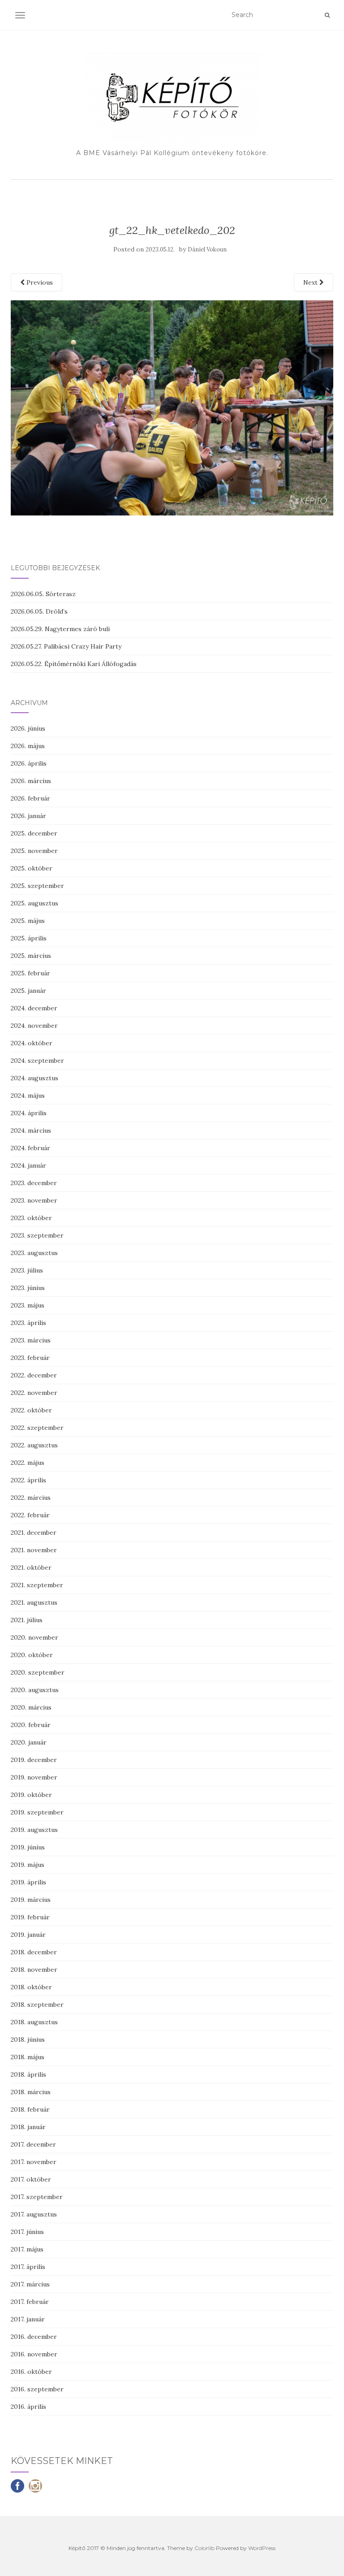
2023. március (31, 1340)
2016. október (31, 2372)
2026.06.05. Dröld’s (39, 611)
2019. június (28, 1847)
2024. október (32, 1043)
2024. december (34, 1008)
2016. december (34, 2337)
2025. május (28, 921)
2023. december (34, 1183)
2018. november (34, 1970)
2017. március (30, 2284)
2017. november (34, 2162)
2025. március (31, 956)
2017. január (28, 2319)
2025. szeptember (37, 886)
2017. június (27, 2232)
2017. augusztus (34, 2214)
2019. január (28, 1935)
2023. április (28, 1323)
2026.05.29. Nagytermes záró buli (60, 629)
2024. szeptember (37, 1061)
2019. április (28, 1882)
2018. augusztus (34, 2022)
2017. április (28, 2267)
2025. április (29, 938)
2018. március (31, 2092)
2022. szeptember (37, 1428)
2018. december (34, 1952)
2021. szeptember (37, 1585)
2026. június (28, 728)
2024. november (34, 1026)
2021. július (27, 1620)
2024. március (31, 1130)
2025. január (28, 991)
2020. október (32, 1655)
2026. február (30, 798)
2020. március (31, 1707)
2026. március (31, 781)
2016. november (34, 2354)
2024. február (30, 1148)
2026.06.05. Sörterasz (43, 594)
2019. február (30, 1917)
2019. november (34, 1777)
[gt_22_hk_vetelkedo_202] (172, 407)
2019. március (31, 1900)
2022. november (34, 1393)
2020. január (29, 1742)
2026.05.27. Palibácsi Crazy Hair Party (66, 646)
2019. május (28, 1865)
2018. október (31, 1987)
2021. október (31, 1567)
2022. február (30, 1515)
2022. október (31, 1410)
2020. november (34, 1637)
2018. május (28, 2057)
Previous (39, 282)
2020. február (31, 1725)
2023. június (28, 1288)
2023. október (31, 1218)
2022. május (28, 1463)
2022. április (28, 1480)
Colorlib (204, 2548)
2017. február (30, 2302)
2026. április (29, 763)
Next (311, 282)
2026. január (28, 816)
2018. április (28, 2074)
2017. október (31, 2179)
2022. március (31, 1498)
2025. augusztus (34, 903)
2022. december (34, 1375)
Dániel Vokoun (207, 249)
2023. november (34, 1200)
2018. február (30, 2109)
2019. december (34, 1760)
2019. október (31, 1795)
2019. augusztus (34, 1830)
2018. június (28, 2039)
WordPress (262, 2548)
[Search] (327, 15)
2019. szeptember (37, 1812)
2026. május (28, 746)
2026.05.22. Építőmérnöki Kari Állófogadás (74, 664)
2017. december (33, 2144)
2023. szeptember (37, 1235)
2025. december (34, 833)
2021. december (34, 1533)
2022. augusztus (34, 1445)
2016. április (28, 2407)
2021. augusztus (34, 1602)
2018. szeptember (37, 2005)
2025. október (32, 868)
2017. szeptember (37, 2197)
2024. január (28, 1165)
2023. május (28, 1305)
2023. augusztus (34, 1253)
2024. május (28, 1095)
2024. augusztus (34, 1078)
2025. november (34, 851)
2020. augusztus (35, 1690)
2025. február (30, 973)
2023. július (27, 1270)
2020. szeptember (38, 1672)
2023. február (30, 1358)
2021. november (34, 1550)
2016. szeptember (37, 2389)
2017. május (27, 2249)
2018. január (28, 2127)
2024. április (29, 1113)
